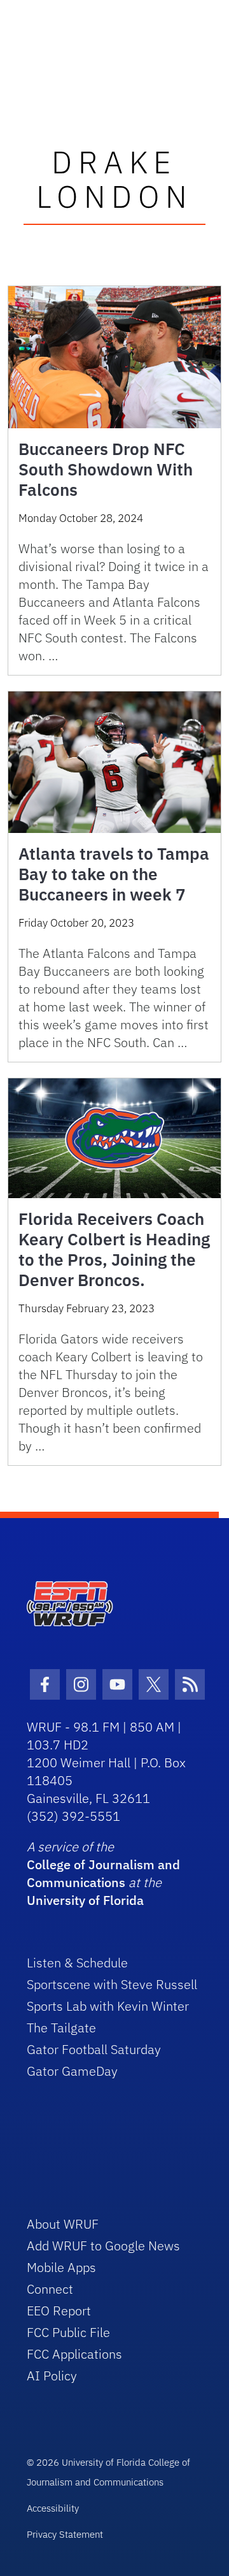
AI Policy (52, 2376)
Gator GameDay (72, 2071)
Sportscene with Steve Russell (112, 1984)
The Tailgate (61, 2028)
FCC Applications (74, 2354)
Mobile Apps (61, 2267)
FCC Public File (68, 2332)
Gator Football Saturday (94, 2049)
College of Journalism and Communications (103, 1873)
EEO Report (59, 2311)
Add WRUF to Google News (103, 2246)
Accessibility (53, 2508)
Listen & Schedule (77, 1963)
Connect (50, 2289)
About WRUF (63, 2224)
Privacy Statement (65, 2534)
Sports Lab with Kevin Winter (108, 2006)
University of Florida (85, 1900)
